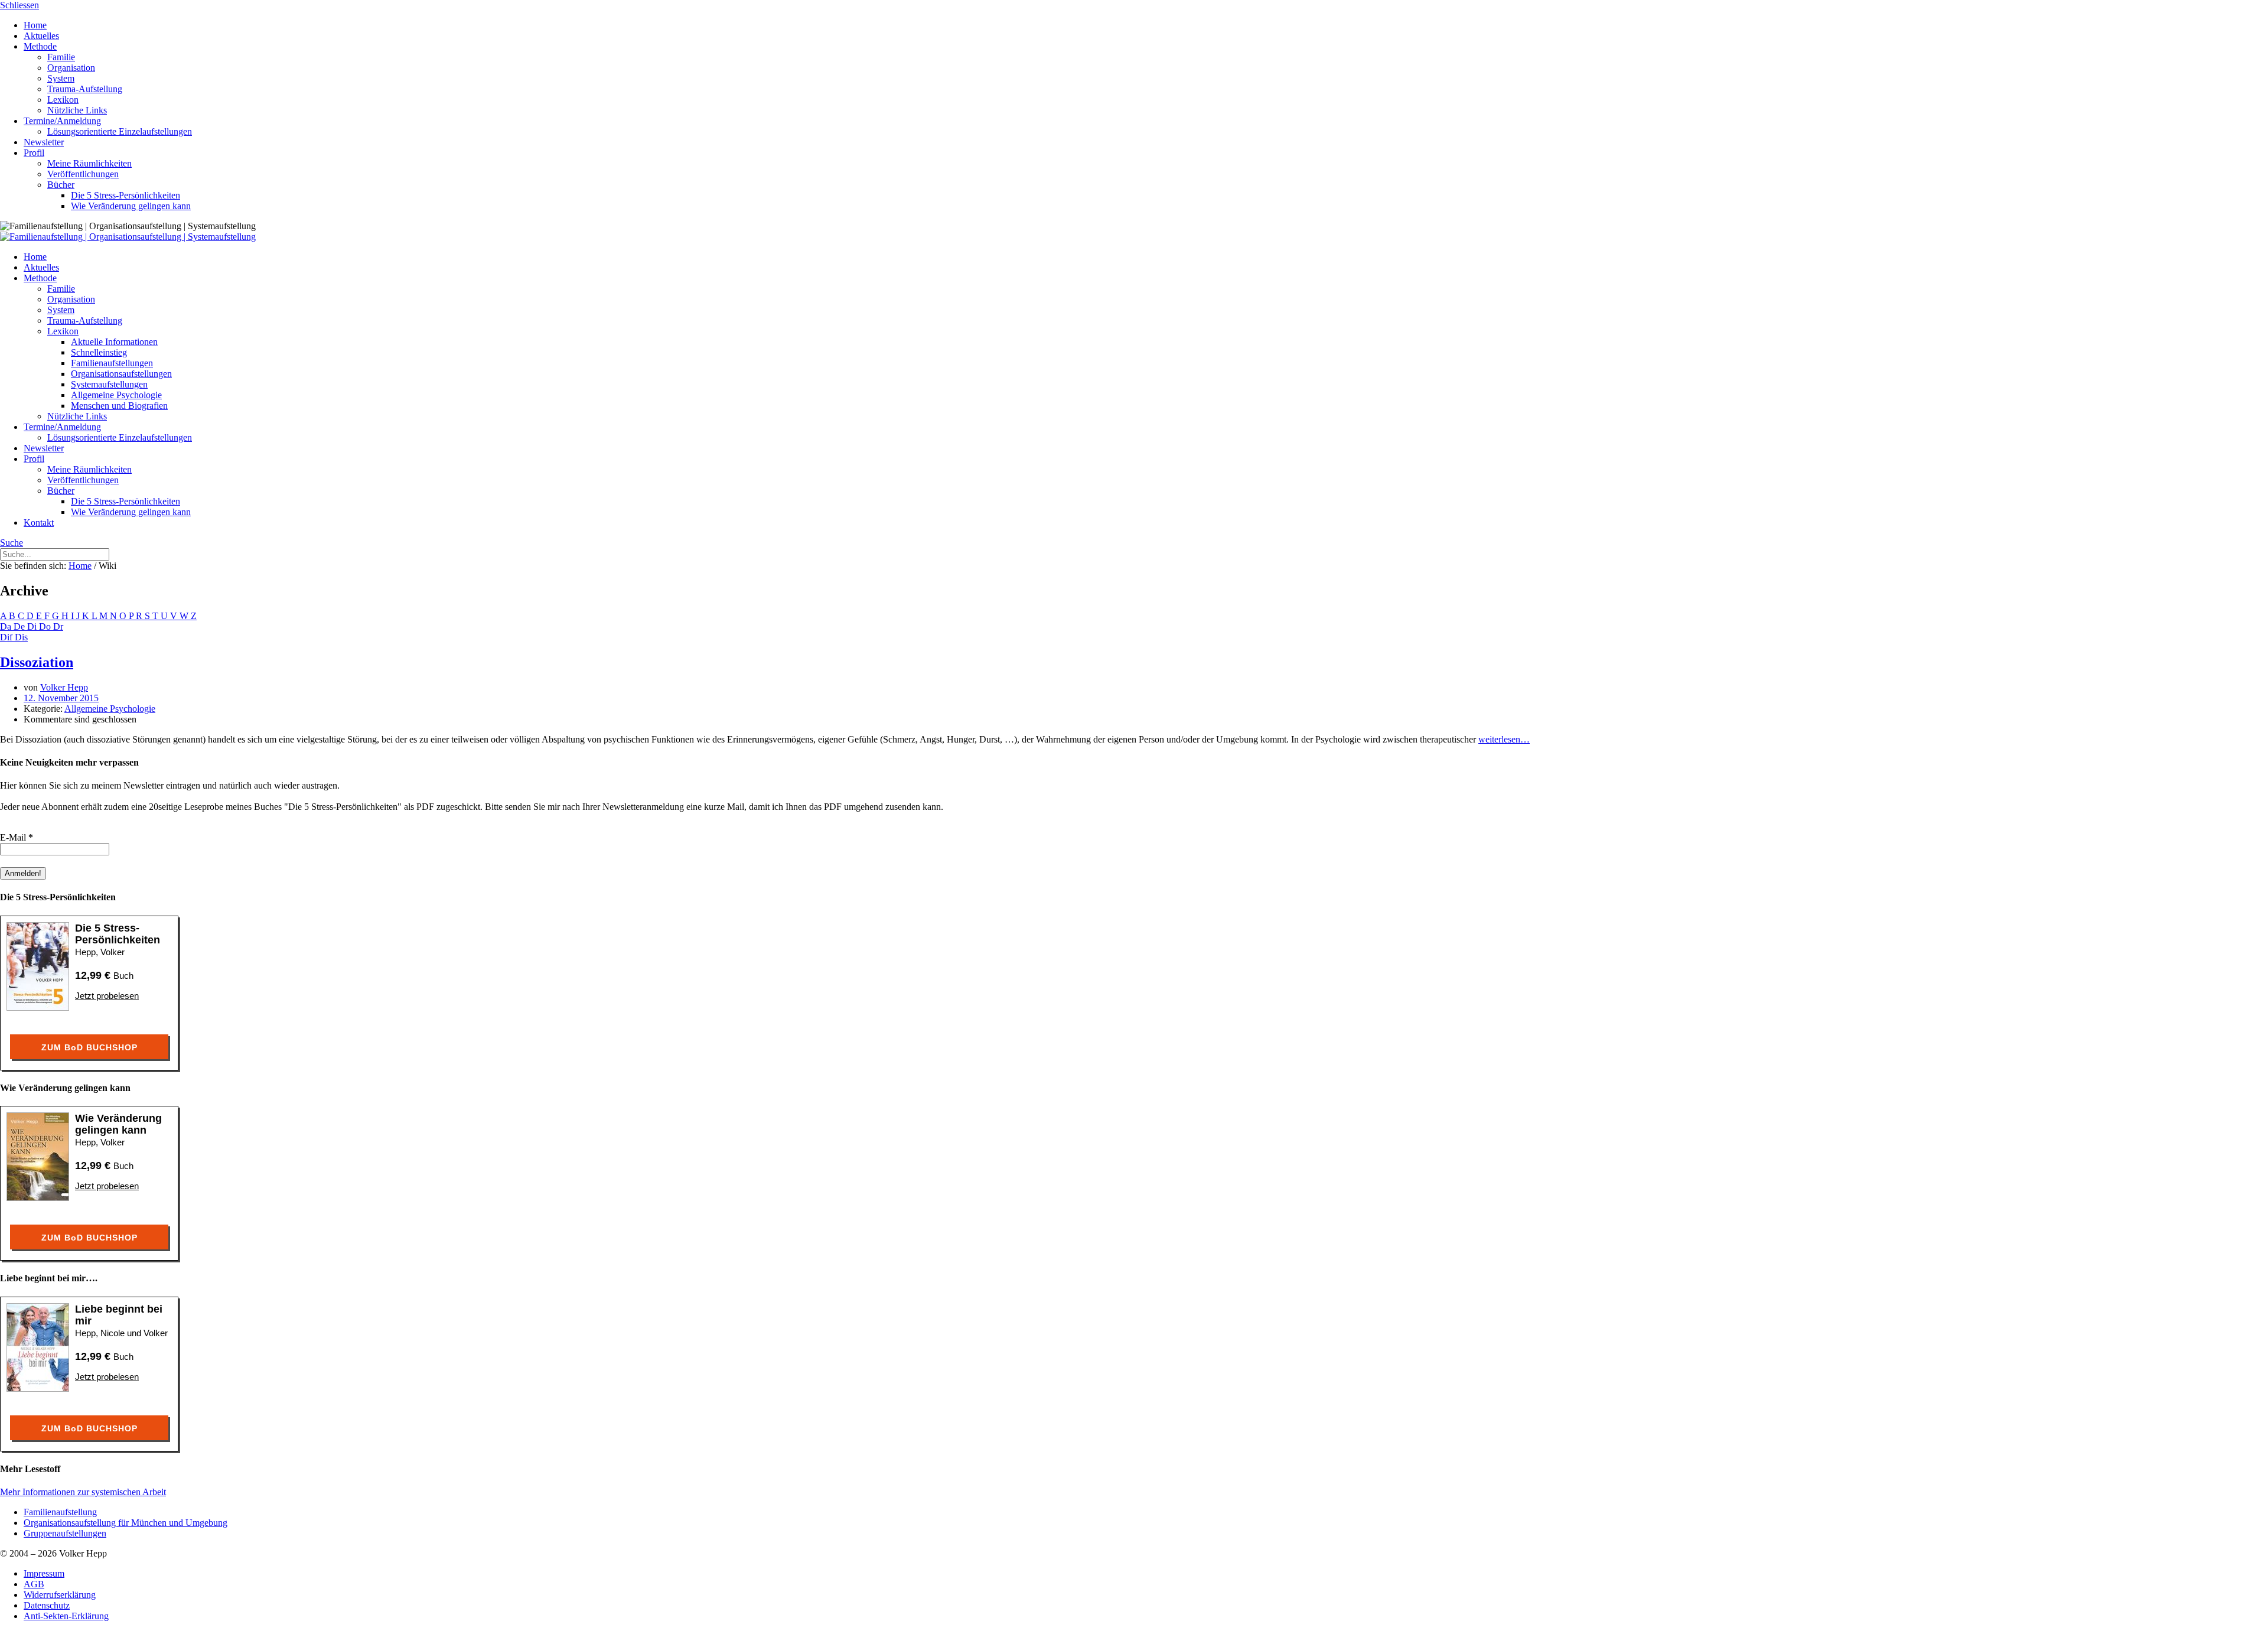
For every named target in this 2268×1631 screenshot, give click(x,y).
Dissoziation (37, 662)
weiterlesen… (1504, 739)
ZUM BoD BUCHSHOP (89, 1047)
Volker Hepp (64, 687)
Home (80, 566)
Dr (58, 626)
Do (46, 626)
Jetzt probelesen (107, 996)
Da (7, 626)
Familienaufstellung (60, 1512)
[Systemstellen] (128, 237)
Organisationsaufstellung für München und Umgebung (126, 1523)
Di (33, 626)
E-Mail (17, 837)
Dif (7, 637)
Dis (21, 637)
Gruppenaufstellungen (65, 1533)
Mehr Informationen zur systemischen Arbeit (83, 1492)
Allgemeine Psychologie (110, 709)
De (20, 626)
